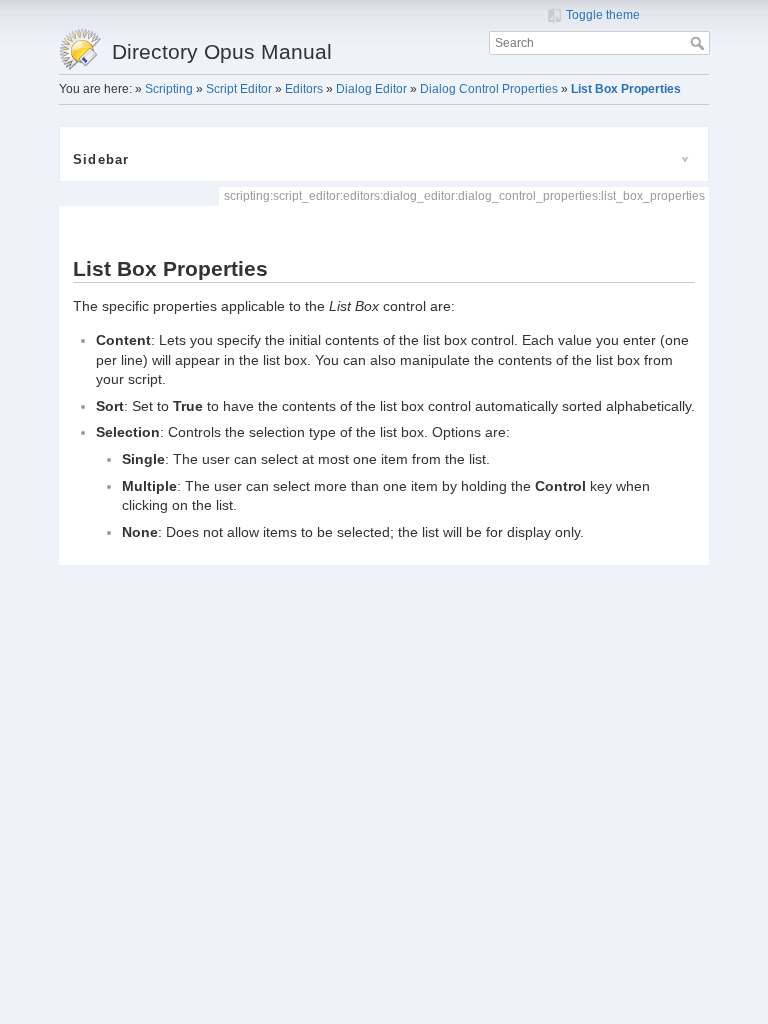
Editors (304, 89)
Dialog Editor (371, 89)
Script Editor (239, 89)
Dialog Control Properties (489, 89)
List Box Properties (626, 89)
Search (699, 43)
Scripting (169, 89)
